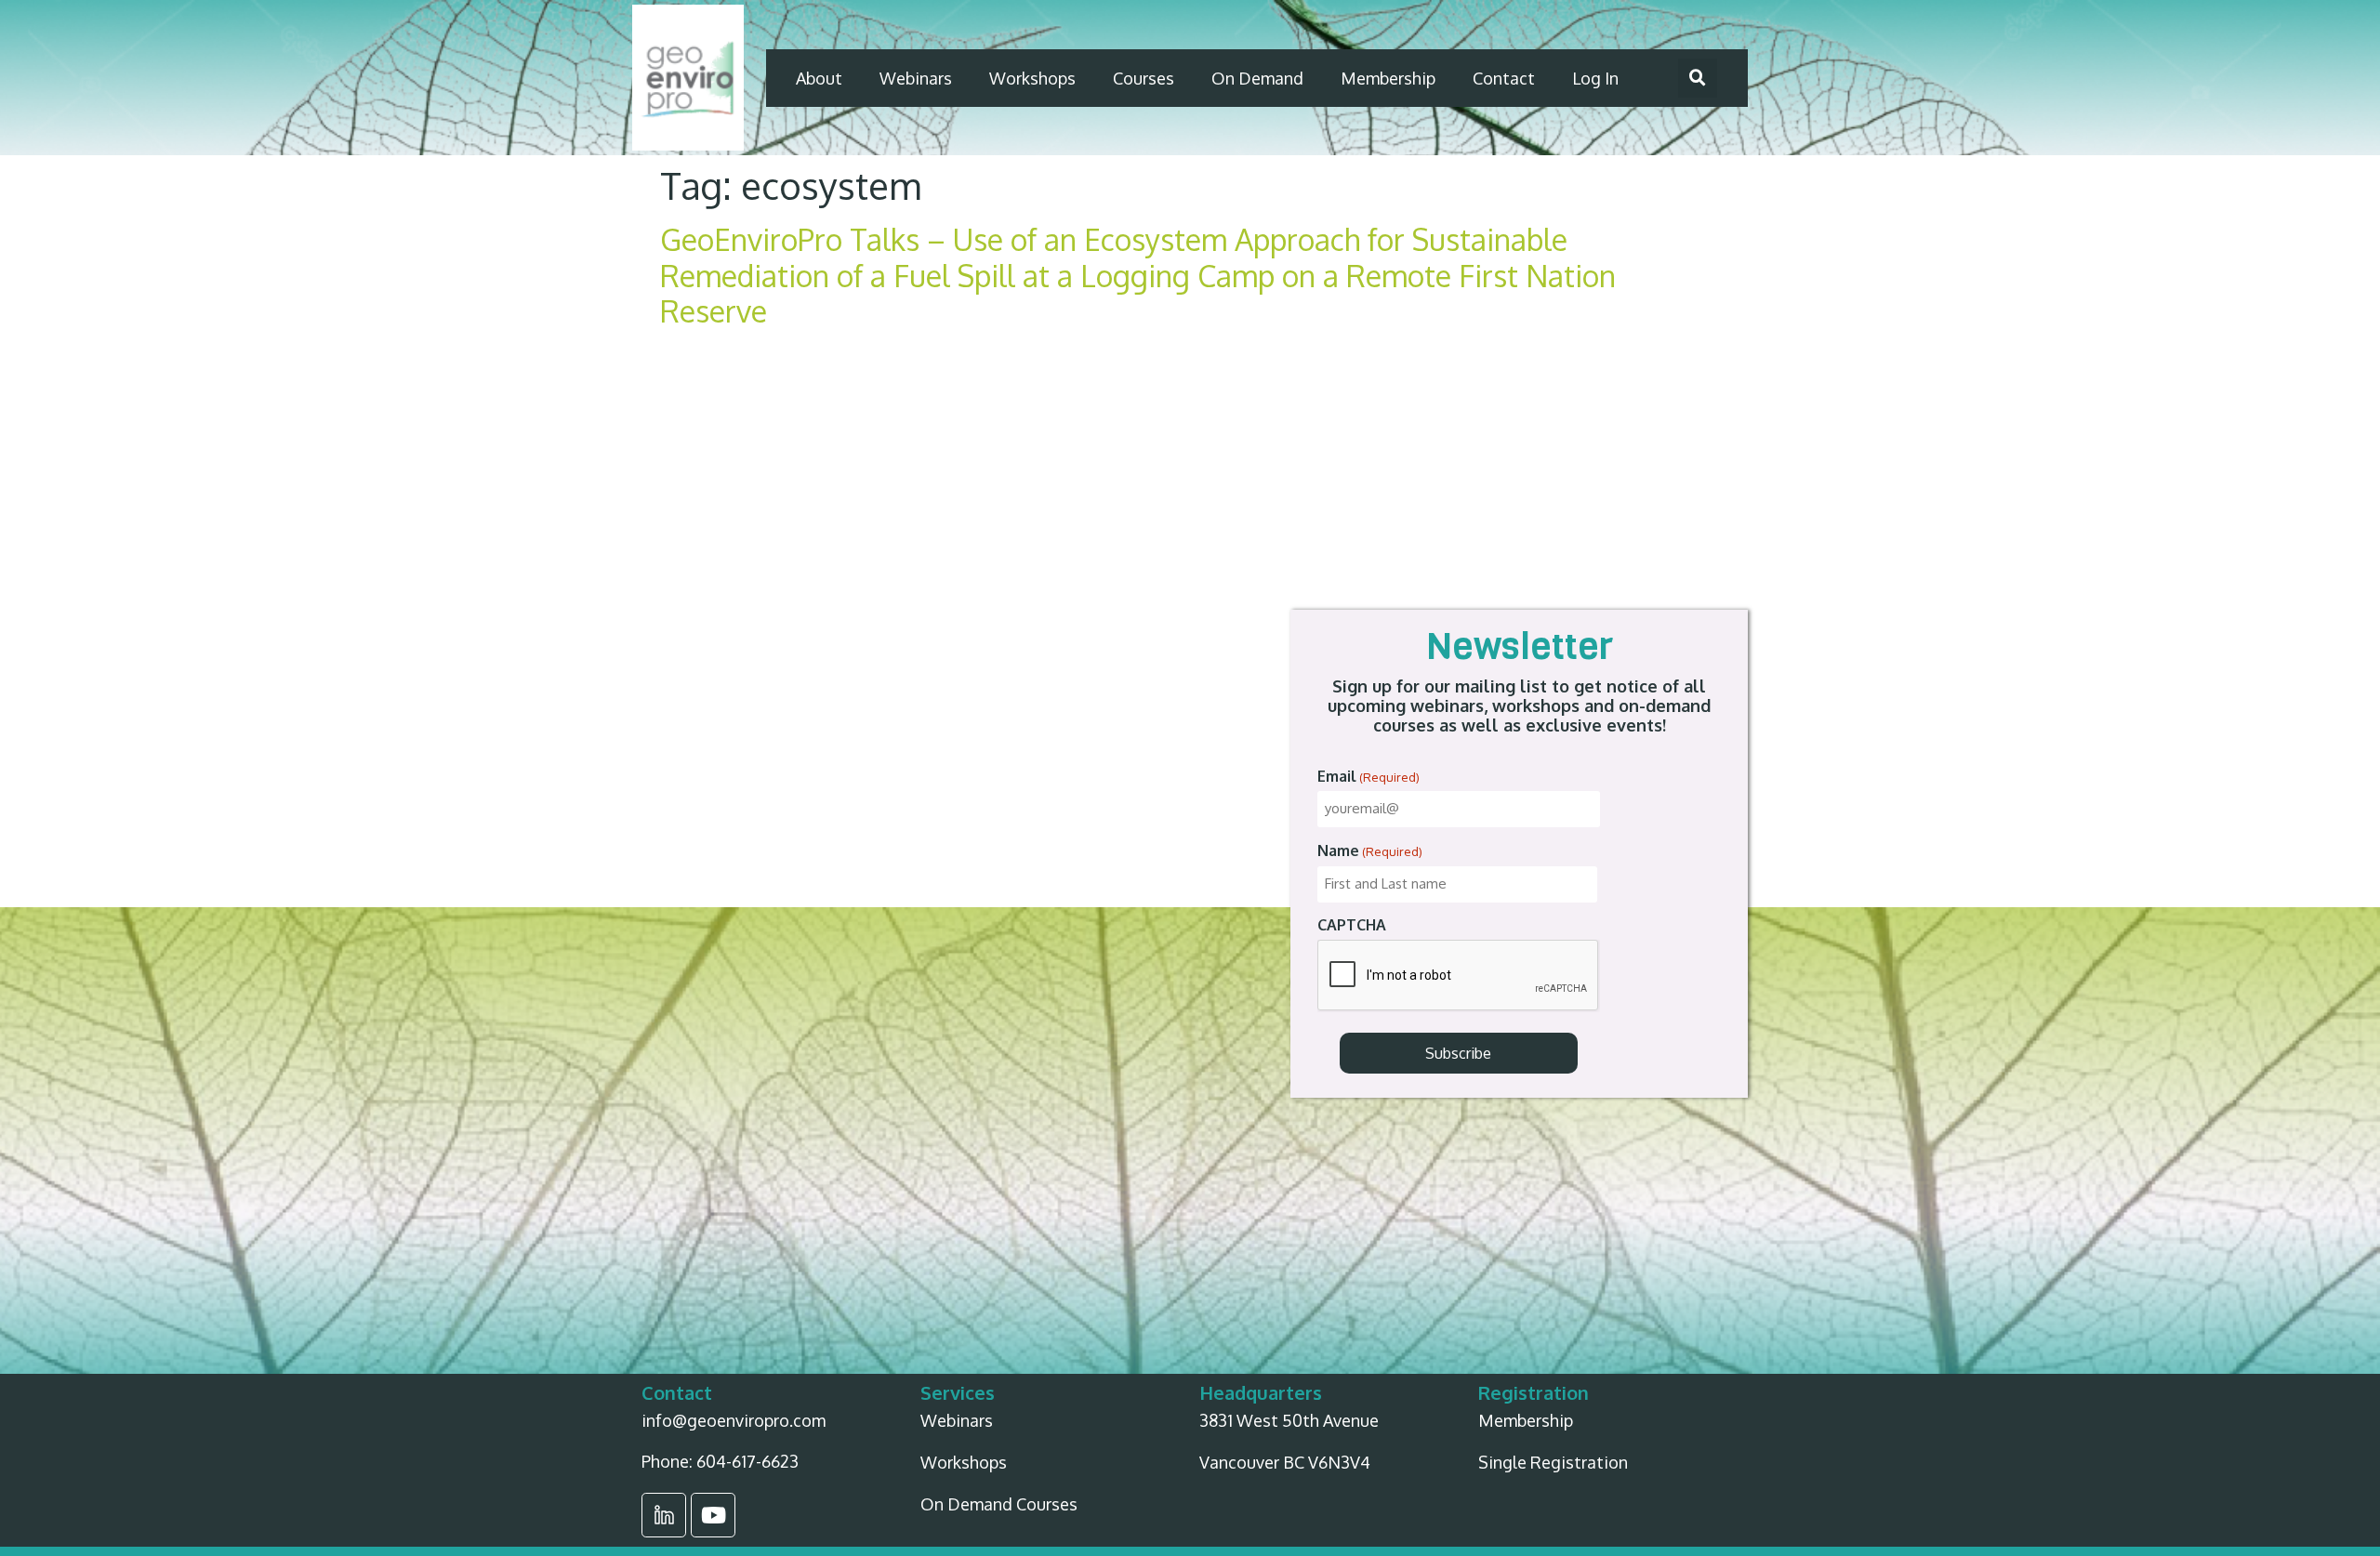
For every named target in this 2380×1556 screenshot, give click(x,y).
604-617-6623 (747, 1461)
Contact (1504, 78)
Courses (1144, 78)
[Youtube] (713, 1515)
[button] (1698, 78)
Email (1368, 776)
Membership (1388, 78)
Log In (1595, 78)
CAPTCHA (1352, 925)
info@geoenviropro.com (734, 1420)
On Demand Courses (999, 1504)
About (819, 78)
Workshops (1032, 78)
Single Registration (1553, 1462)
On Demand (1257, 78)
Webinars (916, 78)
